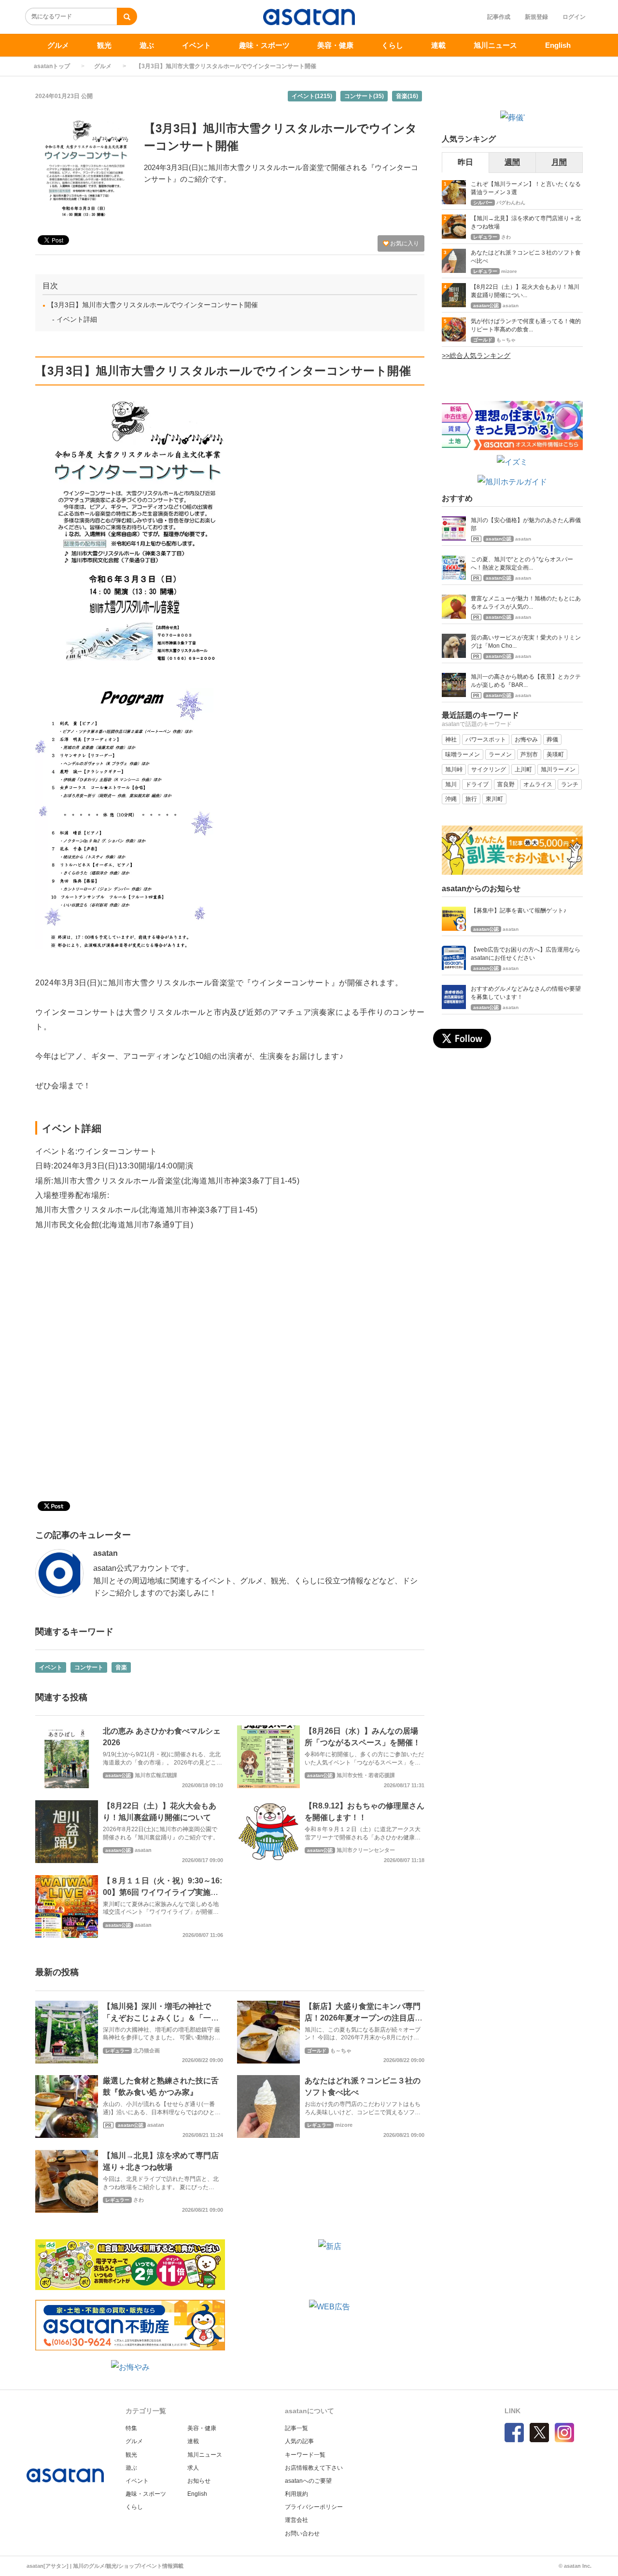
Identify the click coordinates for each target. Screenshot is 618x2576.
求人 (193, 2468)
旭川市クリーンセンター (366, 1850)
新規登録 (536, 17)
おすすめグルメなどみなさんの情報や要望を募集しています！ (526, 993)
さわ (139, 2200)
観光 (104, 45)
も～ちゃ (341, 2050)
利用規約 (296, 2494)
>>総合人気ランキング (476, 356)
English (558, 45)
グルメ (58, 45)
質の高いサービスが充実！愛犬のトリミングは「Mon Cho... (526, 642)
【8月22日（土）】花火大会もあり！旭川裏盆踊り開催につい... (525, 291)
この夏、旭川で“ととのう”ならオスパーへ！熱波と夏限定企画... (522, 563)
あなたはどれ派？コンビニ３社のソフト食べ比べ (526, 257)
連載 (438, 45)
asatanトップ (52, 66)
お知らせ (199, 2481)
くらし (392, 45)
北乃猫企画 (147, 2050)
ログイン (574, 17)
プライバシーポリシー (314, 2507)
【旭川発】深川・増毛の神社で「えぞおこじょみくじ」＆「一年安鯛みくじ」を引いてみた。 (161, 2018)
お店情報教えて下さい (314, 2468)
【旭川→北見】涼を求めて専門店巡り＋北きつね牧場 (526, 222)
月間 (559, 162)
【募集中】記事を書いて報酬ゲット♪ (519, 911)
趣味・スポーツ (264, 45)
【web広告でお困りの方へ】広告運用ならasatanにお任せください (526, 954)
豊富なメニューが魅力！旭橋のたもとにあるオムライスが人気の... (526, 603)
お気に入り (404, 243)
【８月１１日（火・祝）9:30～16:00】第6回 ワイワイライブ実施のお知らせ (162, 1892)
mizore (344, 2125)
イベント (197, 45)
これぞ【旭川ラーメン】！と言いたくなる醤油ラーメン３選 (526, 188)
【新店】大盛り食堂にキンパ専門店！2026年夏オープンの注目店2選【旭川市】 (363, 2018)
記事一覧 (296, 2428)
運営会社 (296, 2520)
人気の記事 (299, 2441)
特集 (131, 2428)
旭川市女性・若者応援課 (366, 1775)
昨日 (465, 162)
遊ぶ (147, 45)
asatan (105, 1553)
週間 (512, 162)
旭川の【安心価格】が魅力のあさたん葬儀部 (526, 524)
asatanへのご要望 (308, 2481)
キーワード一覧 (305, 2455)
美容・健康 (335, 45)
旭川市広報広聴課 (156, 1775)
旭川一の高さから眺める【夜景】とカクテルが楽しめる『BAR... (526, 681)
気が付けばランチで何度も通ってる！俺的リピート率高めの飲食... (526, 325)
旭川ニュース (495, 45)
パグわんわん (511, 203)
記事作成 (499, 17)
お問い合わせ (302, 2533)
